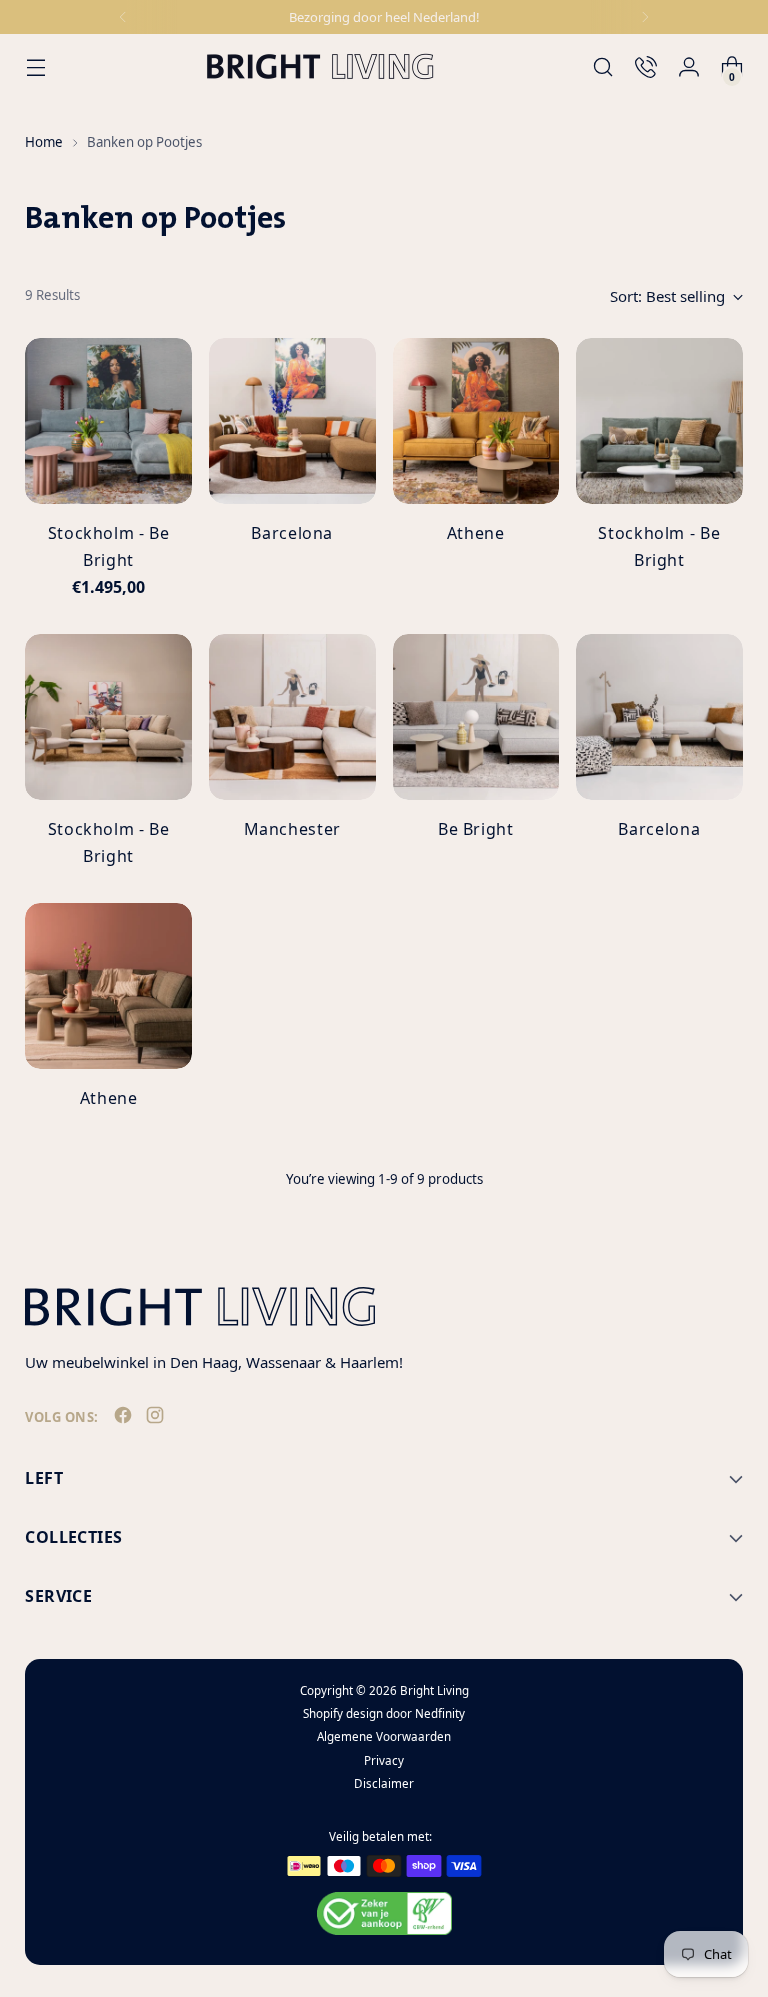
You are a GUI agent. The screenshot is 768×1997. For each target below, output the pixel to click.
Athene (476, 533)
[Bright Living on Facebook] (125, 1419)
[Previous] (123, 17)
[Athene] (476, 421)
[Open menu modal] (35, 66)
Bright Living (434, 1690)
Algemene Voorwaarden (384, 1736)
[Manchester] (292, 717)
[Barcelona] (292, 421)
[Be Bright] (476, 717)
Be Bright (476, 829)
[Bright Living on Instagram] (157, 1419)
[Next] (645, 17)
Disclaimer (384, 1783)
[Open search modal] (603, 66)
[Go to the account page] (689, 66)
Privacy (384, 1760)
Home (44, 142)
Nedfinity (440, 1713)
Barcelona (292, 533)
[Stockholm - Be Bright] (108, 421)
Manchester (292, 829)
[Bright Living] (320, 66)
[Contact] (646, 66)
